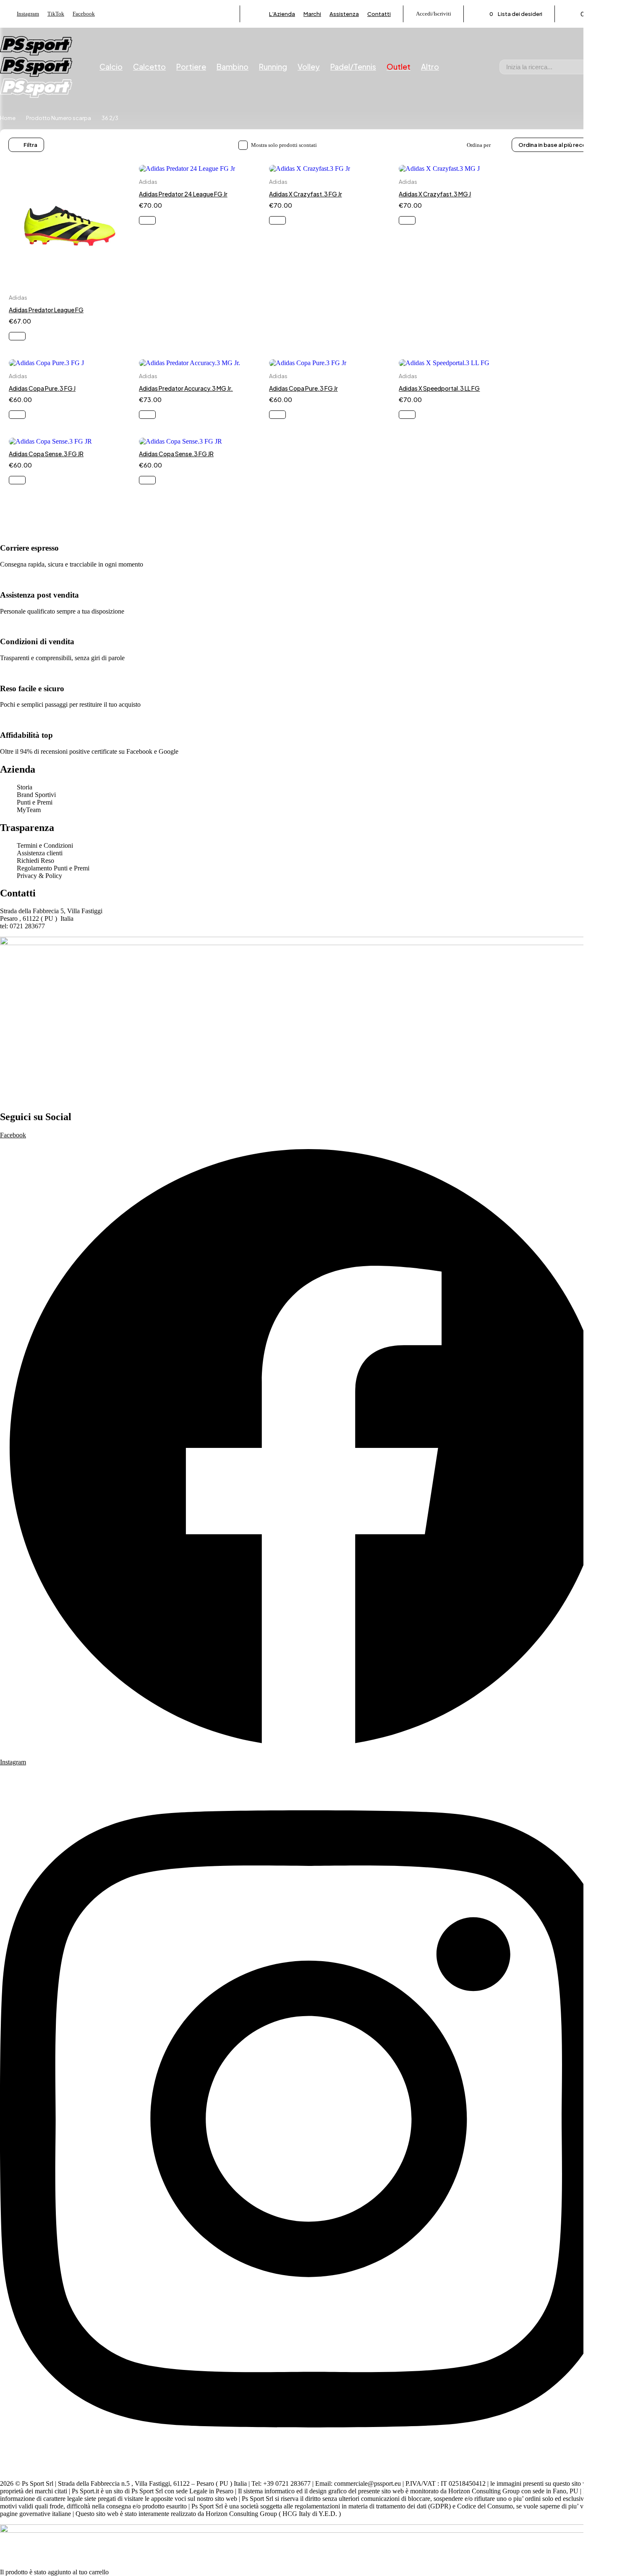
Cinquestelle (52, 432)
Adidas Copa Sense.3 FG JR (46, 454)
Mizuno (47, 495)
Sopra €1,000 (53, 347)
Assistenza (344, 14)
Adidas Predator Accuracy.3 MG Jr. (186, 388)
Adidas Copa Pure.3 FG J (42, 388)
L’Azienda (282, 14)
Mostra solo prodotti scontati (284, 145)
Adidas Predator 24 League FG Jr (183, 194)
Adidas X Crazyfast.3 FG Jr (306, 194)
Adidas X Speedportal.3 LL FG (439, 388)
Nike (43, 508)
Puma (44, 521)
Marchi (312, 14)
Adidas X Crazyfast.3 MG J (435, 194)
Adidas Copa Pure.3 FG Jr (303, 388)
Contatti (379, 14)
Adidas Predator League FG (46, 310)
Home (8, 118)
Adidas (18, 298)
